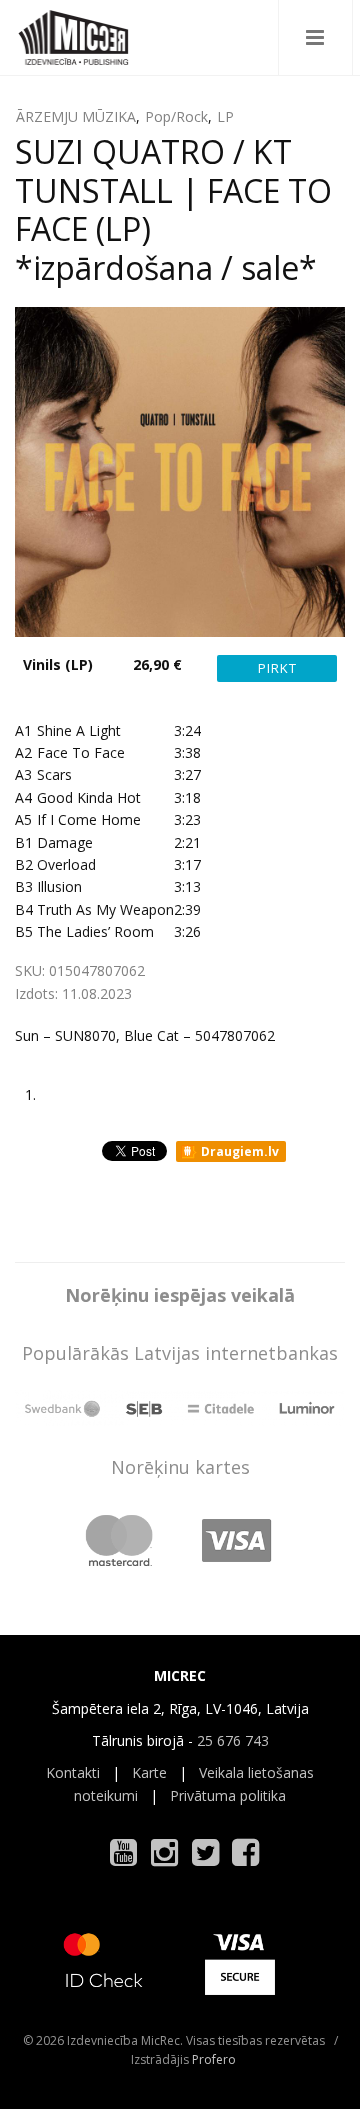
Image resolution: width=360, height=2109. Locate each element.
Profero (214, 2059)
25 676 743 (233, 1740)
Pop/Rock (176, 116)
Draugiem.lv (238, 1151)
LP (225, 116)
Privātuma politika (228, 1795)
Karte (149, 1772)
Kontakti (73, 1772)
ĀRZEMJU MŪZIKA (76, 116)
